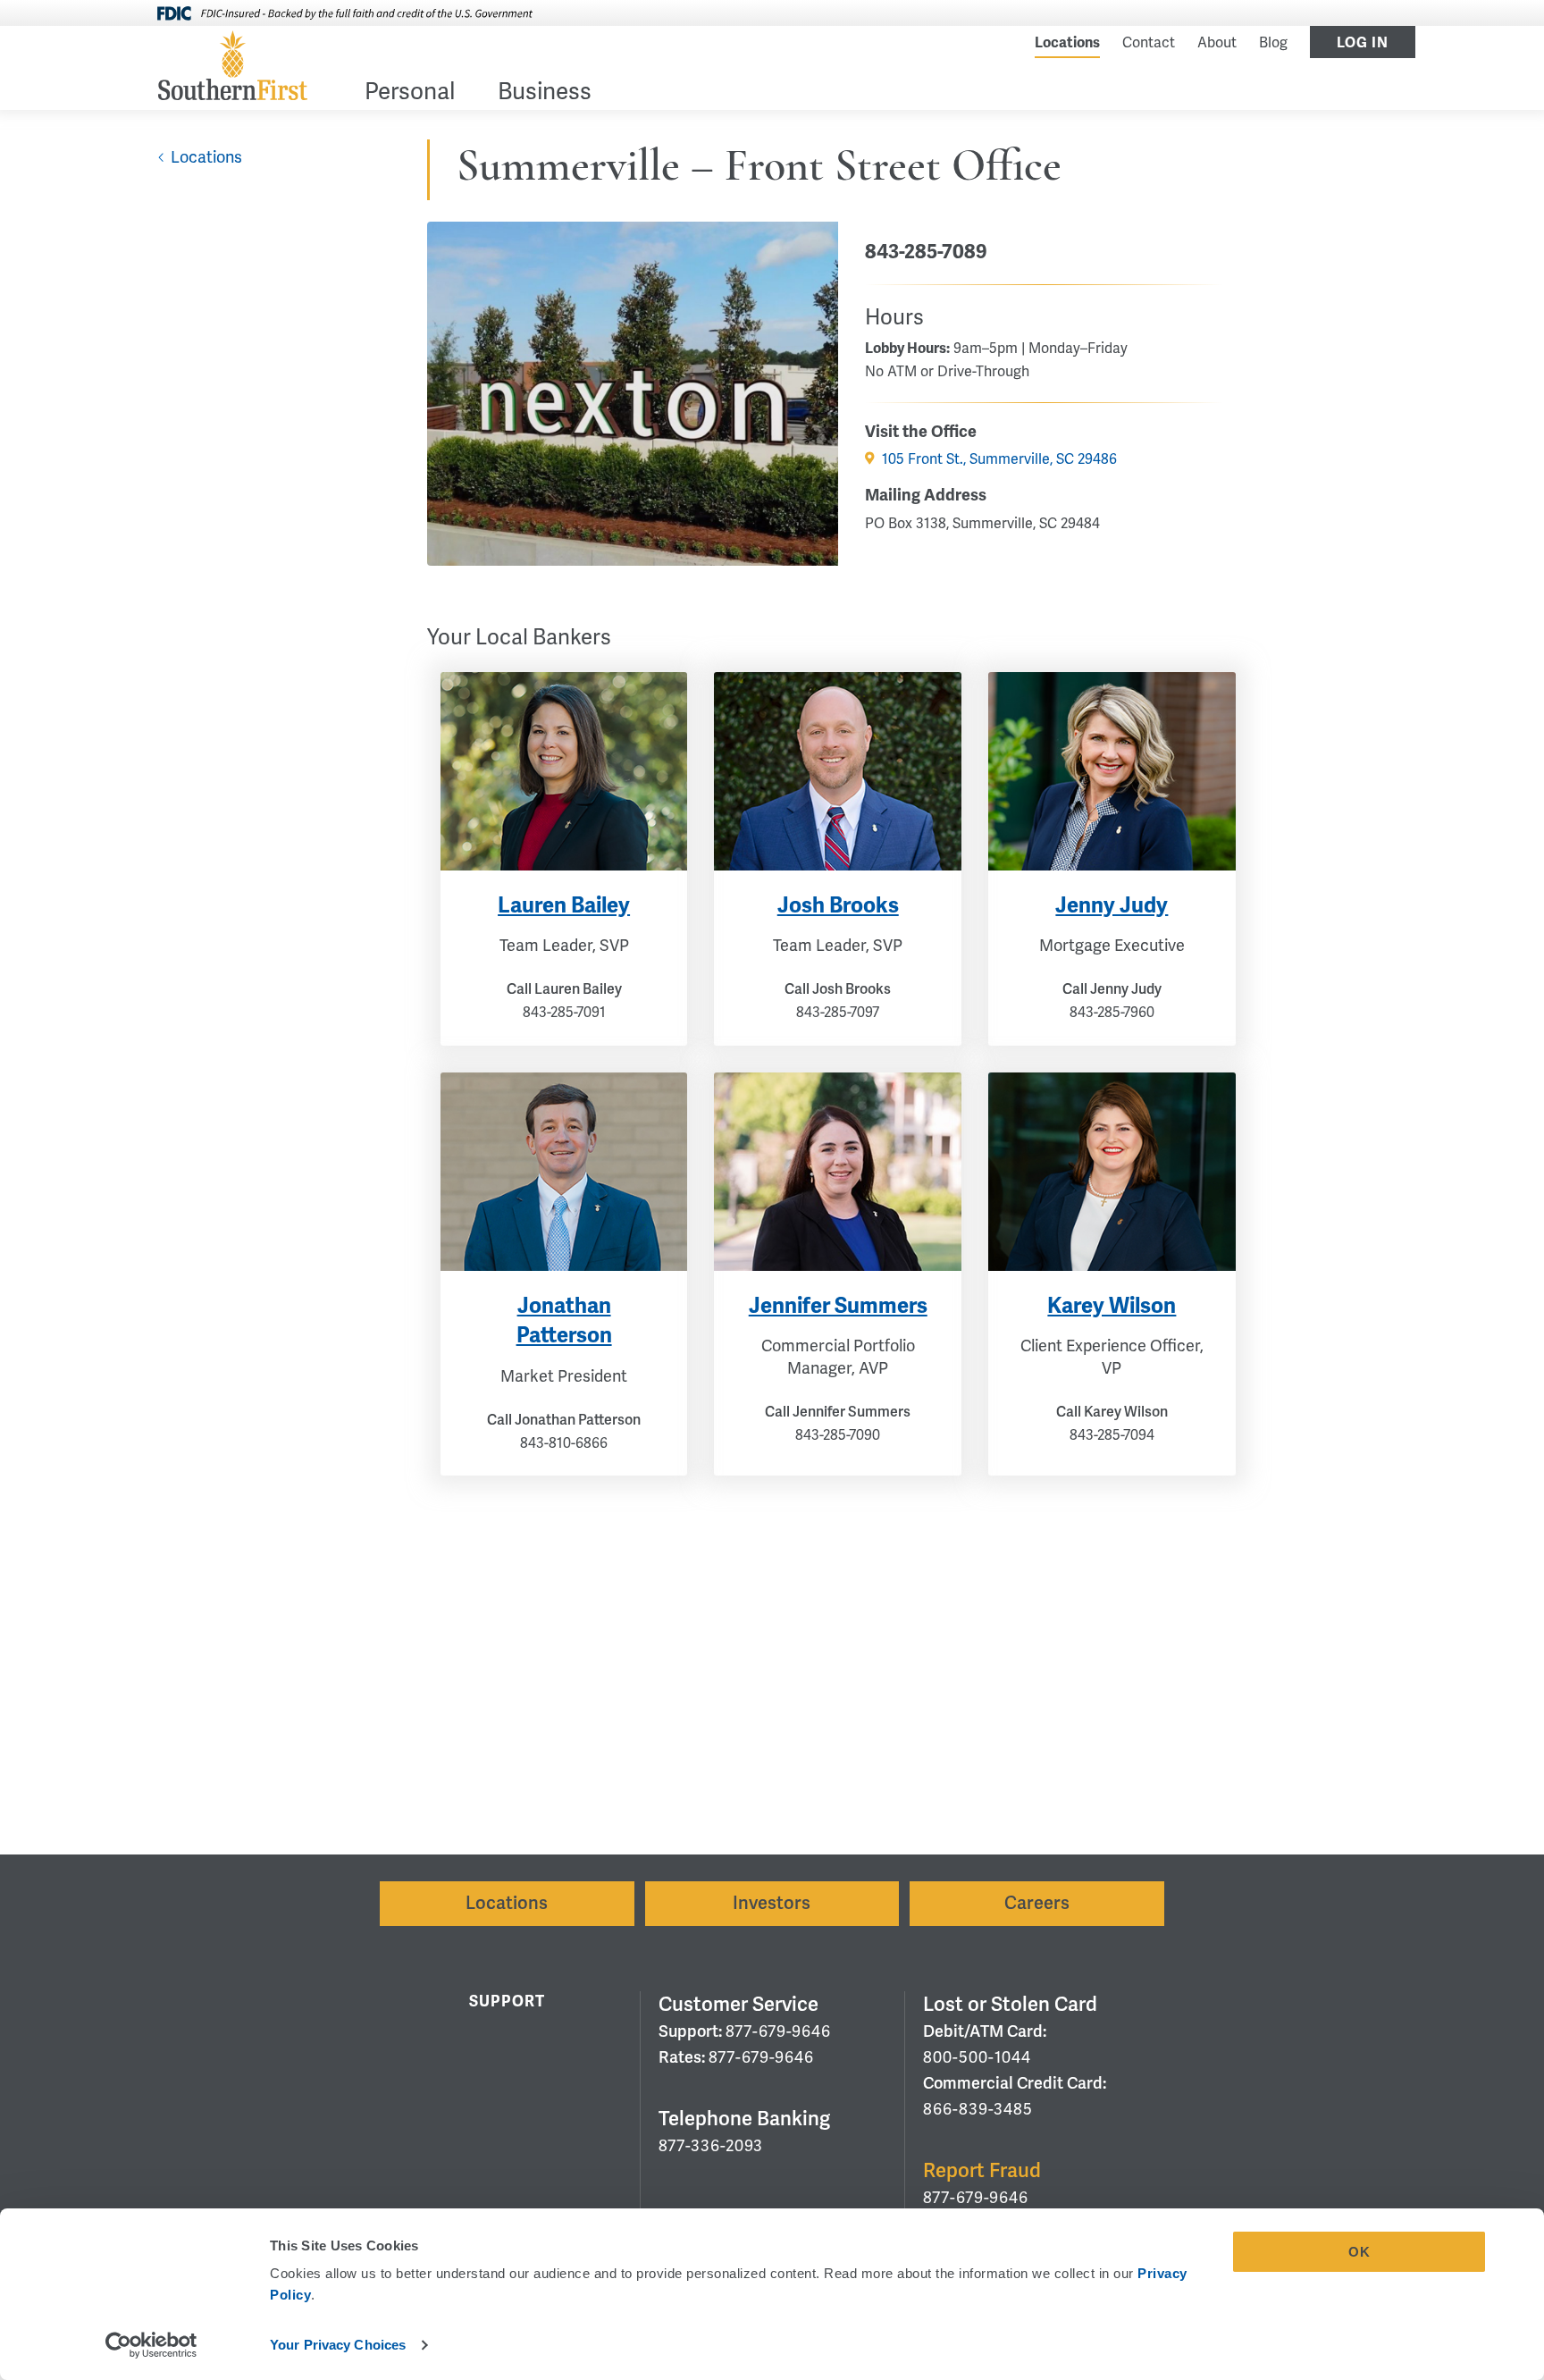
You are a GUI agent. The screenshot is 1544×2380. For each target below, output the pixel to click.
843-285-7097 (838, 1013)
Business (545, 93)
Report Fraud (982, 2170)
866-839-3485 (978, 2109)
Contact (1149, 43)
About (1217, 43)
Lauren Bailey (564, 905)
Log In (1363, 43)
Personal (410, 93)
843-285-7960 (1112, 1013)
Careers (1037, 1903)
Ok (1359, 2252)
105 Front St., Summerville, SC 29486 (999, 459)
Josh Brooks (838, 905)
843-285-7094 (1112, 1435)
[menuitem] (410, 95)
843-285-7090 (838, 1435)
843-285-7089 (926, 252)
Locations (1067, 43)
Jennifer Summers (838, 1306)
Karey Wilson (1112, 1306)
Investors (772, 1903)
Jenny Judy (1112, 905)
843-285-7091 (564, 1013)
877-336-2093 (711, 2146)
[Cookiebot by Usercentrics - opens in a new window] (151, 2345)
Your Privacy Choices (338, 2345)
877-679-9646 (778, 2031)
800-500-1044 (977, 2057)
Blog (1273, 43)
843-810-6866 (564, 1443)
